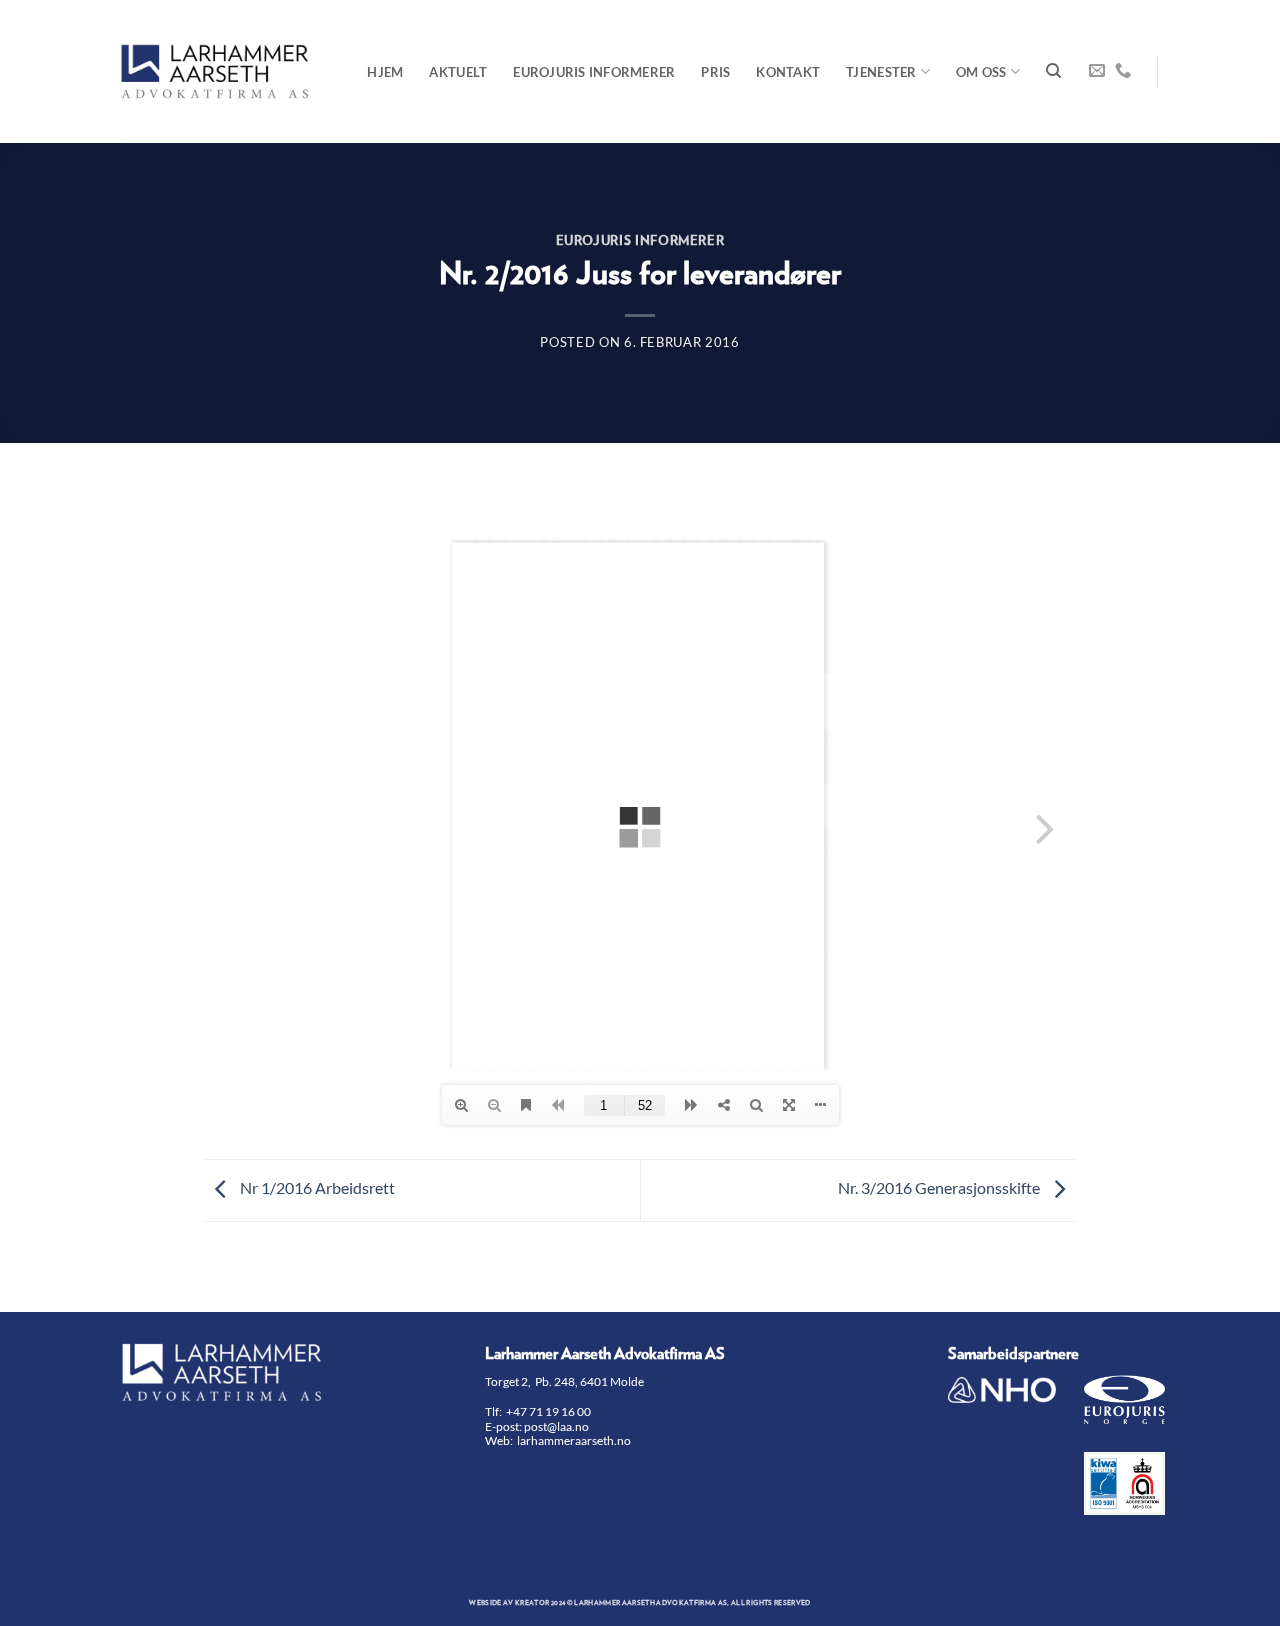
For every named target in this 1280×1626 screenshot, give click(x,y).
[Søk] (1053, 71)
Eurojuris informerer (594, 72)
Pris (715, 72)
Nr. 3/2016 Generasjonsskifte (940, 1187)
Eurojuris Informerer (640, 241)
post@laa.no (557, 1426)
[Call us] (1123, 71)
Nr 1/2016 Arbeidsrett (316, 1187)
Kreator (532, 1603)
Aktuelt (458, 72)
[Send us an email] (1097, 71)
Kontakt (788, 72)
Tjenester (881, 72)
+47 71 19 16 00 (548, 1411)
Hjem (385, 72)
